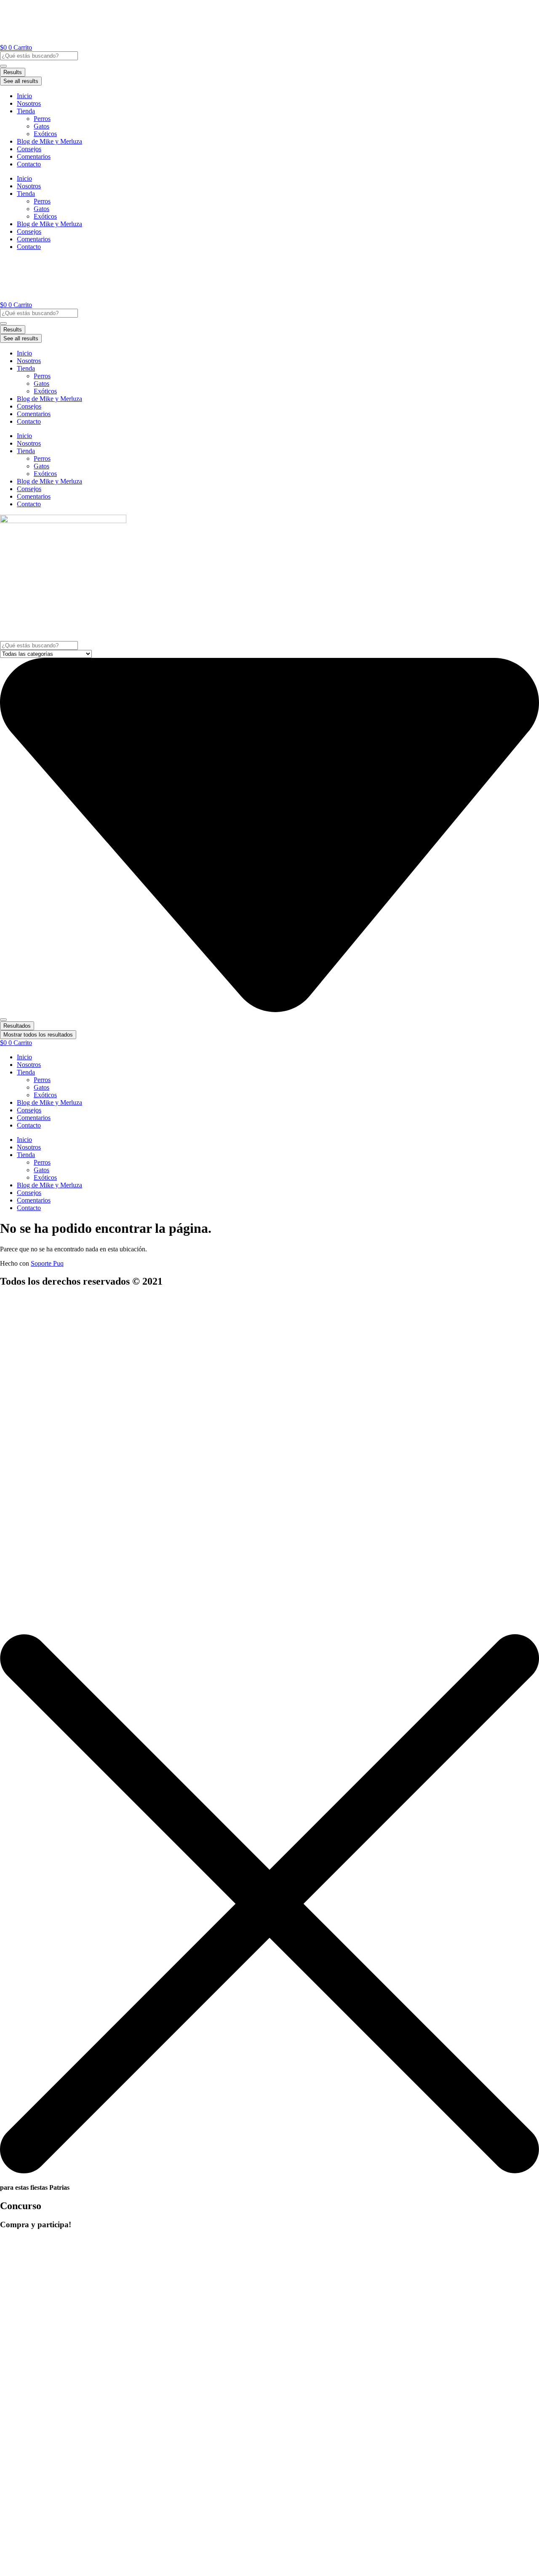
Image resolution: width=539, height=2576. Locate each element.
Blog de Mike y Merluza (49, 141)
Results (13, 72)
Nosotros (29, 103)
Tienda (26, 111)
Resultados (17, 1026)
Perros (42, 119)
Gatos (41, 126)
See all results (21, 81)
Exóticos (45, 134)
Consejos (29, 149)
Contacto (29, 164)
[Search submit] (3, 66)
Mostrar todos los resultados (38, 1035)
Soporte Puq (47, 1263)
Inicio (24, 96)
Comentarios (34, 156)
